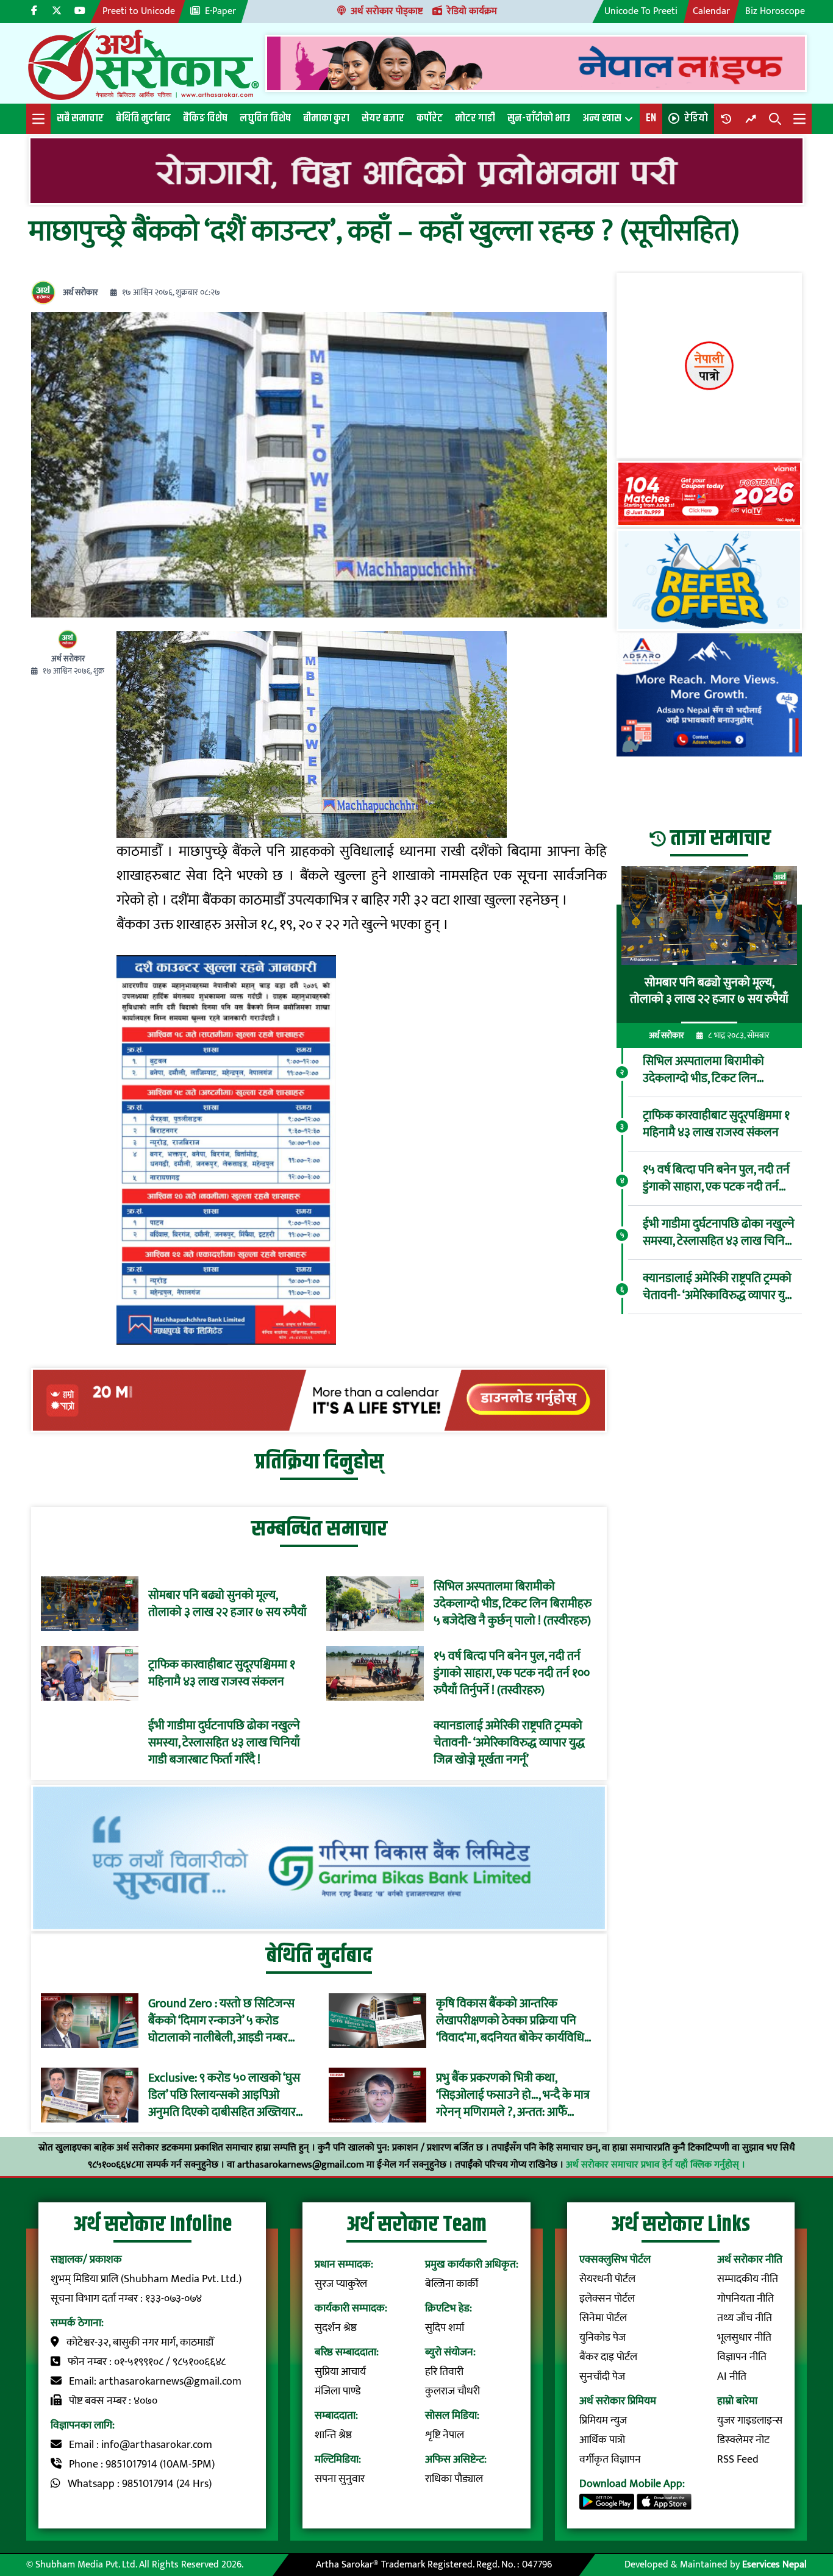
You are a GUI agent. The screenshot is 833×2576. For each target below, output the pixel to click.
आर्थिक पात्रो (602, 2440)
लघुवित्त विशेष (265, 118)
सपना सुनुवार (340, 2479)
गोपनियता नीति (745, 2299)
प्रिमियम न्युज (603, 2421)
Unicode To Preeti (641, 11)
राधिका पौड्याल (454, 2479)
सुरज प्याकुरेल (341, 2284)
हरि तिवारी (444, 2372)
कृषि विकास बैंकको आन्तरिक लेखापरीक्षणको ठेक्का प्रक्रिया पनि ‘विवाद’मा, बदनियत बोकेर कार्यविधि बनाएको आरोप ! (510, 2021)
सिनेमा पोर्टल (603, 2318)
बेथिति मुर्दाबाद (143, 118)
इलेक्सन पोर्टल (607, 2299)
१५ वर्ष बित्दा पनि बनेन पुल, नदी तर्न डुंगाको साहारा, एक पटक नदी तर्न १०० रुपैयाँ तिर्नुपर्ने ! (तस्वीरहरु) (512, 1673)
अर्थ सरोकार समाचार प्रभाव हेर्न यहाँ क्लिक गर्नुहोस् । (656, 2165)
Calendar (711, 11)
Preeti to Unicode (139, 11)
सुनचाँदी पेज (602, 2377)
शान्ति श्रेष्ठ (333, 2435)
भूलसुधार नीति (744, 2338)
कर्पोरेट (430, 118)
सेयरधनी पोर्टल (607, 2279)
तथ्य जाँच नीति (745, 2318)
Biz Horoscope (775, 11)
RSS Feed (738, 2460)
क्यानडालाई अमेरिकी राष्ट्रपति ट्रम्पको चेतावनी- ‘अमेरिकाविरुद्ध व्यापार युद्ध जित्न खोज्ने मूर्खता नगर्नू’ (509, 1743)
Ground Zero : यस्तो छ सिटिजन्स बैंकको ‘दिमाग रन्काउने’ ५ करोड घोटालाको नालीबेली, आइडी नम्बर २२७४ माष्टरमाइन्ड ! (221, 2021)
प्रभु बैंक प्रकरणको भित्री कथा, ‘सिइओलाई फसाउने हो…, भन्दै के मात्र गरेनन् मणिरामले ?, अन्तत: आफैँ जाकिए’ (513, 2095)
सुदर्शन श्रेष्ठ (336, 2328)
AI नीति (732, 2377)
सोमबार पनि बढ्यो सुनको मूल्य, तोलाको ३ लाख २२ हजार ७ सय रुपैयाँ (227, 1604)
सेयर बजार (383, 118)
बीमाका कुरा (326, 118)
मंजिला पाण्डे (338, 2391)
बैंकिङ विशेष (205, 118)
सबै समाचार (80, 118)
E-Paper (220, 11)
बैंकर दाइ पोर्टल (608, 2357)
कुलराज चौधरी (452, 2391)
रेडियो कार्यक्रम (472, 11)
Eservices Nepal (774, 2565)
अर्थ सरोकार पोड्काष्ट (387, 11)
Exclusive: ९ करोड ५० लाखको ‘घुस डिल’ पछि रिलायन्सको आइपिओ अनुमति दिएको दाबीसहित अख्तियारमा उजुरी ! (227, 2095)
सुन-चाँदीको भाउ (539, 118)
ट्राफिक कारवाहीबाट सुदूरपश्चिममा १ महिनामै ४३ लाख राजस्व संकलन (222, 1673)
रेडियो (696, 118)
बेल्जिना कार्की (452, 2284)
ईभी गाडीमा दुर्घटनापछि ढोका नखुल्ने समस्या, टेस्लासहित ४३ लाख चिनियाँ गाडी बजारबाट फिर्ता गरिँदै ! (224, 1743)
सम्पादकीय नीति (748, 2279)
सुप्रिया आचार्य (340, 2372)
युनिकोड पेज (602, 2338)
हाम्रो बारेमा (737, 2401)
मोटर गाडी (475, 118)
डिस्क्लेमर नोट (743, 2440)
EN (651, 118)
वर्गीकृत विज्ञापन (610, 2460)
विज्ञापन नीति (742, 2357)
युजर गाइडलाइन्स (750, 2421)
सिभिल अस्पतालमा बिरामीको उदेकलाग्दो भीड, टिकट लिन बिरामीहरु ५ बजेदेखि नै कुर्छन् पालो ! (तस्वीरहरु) (513, 1604)
